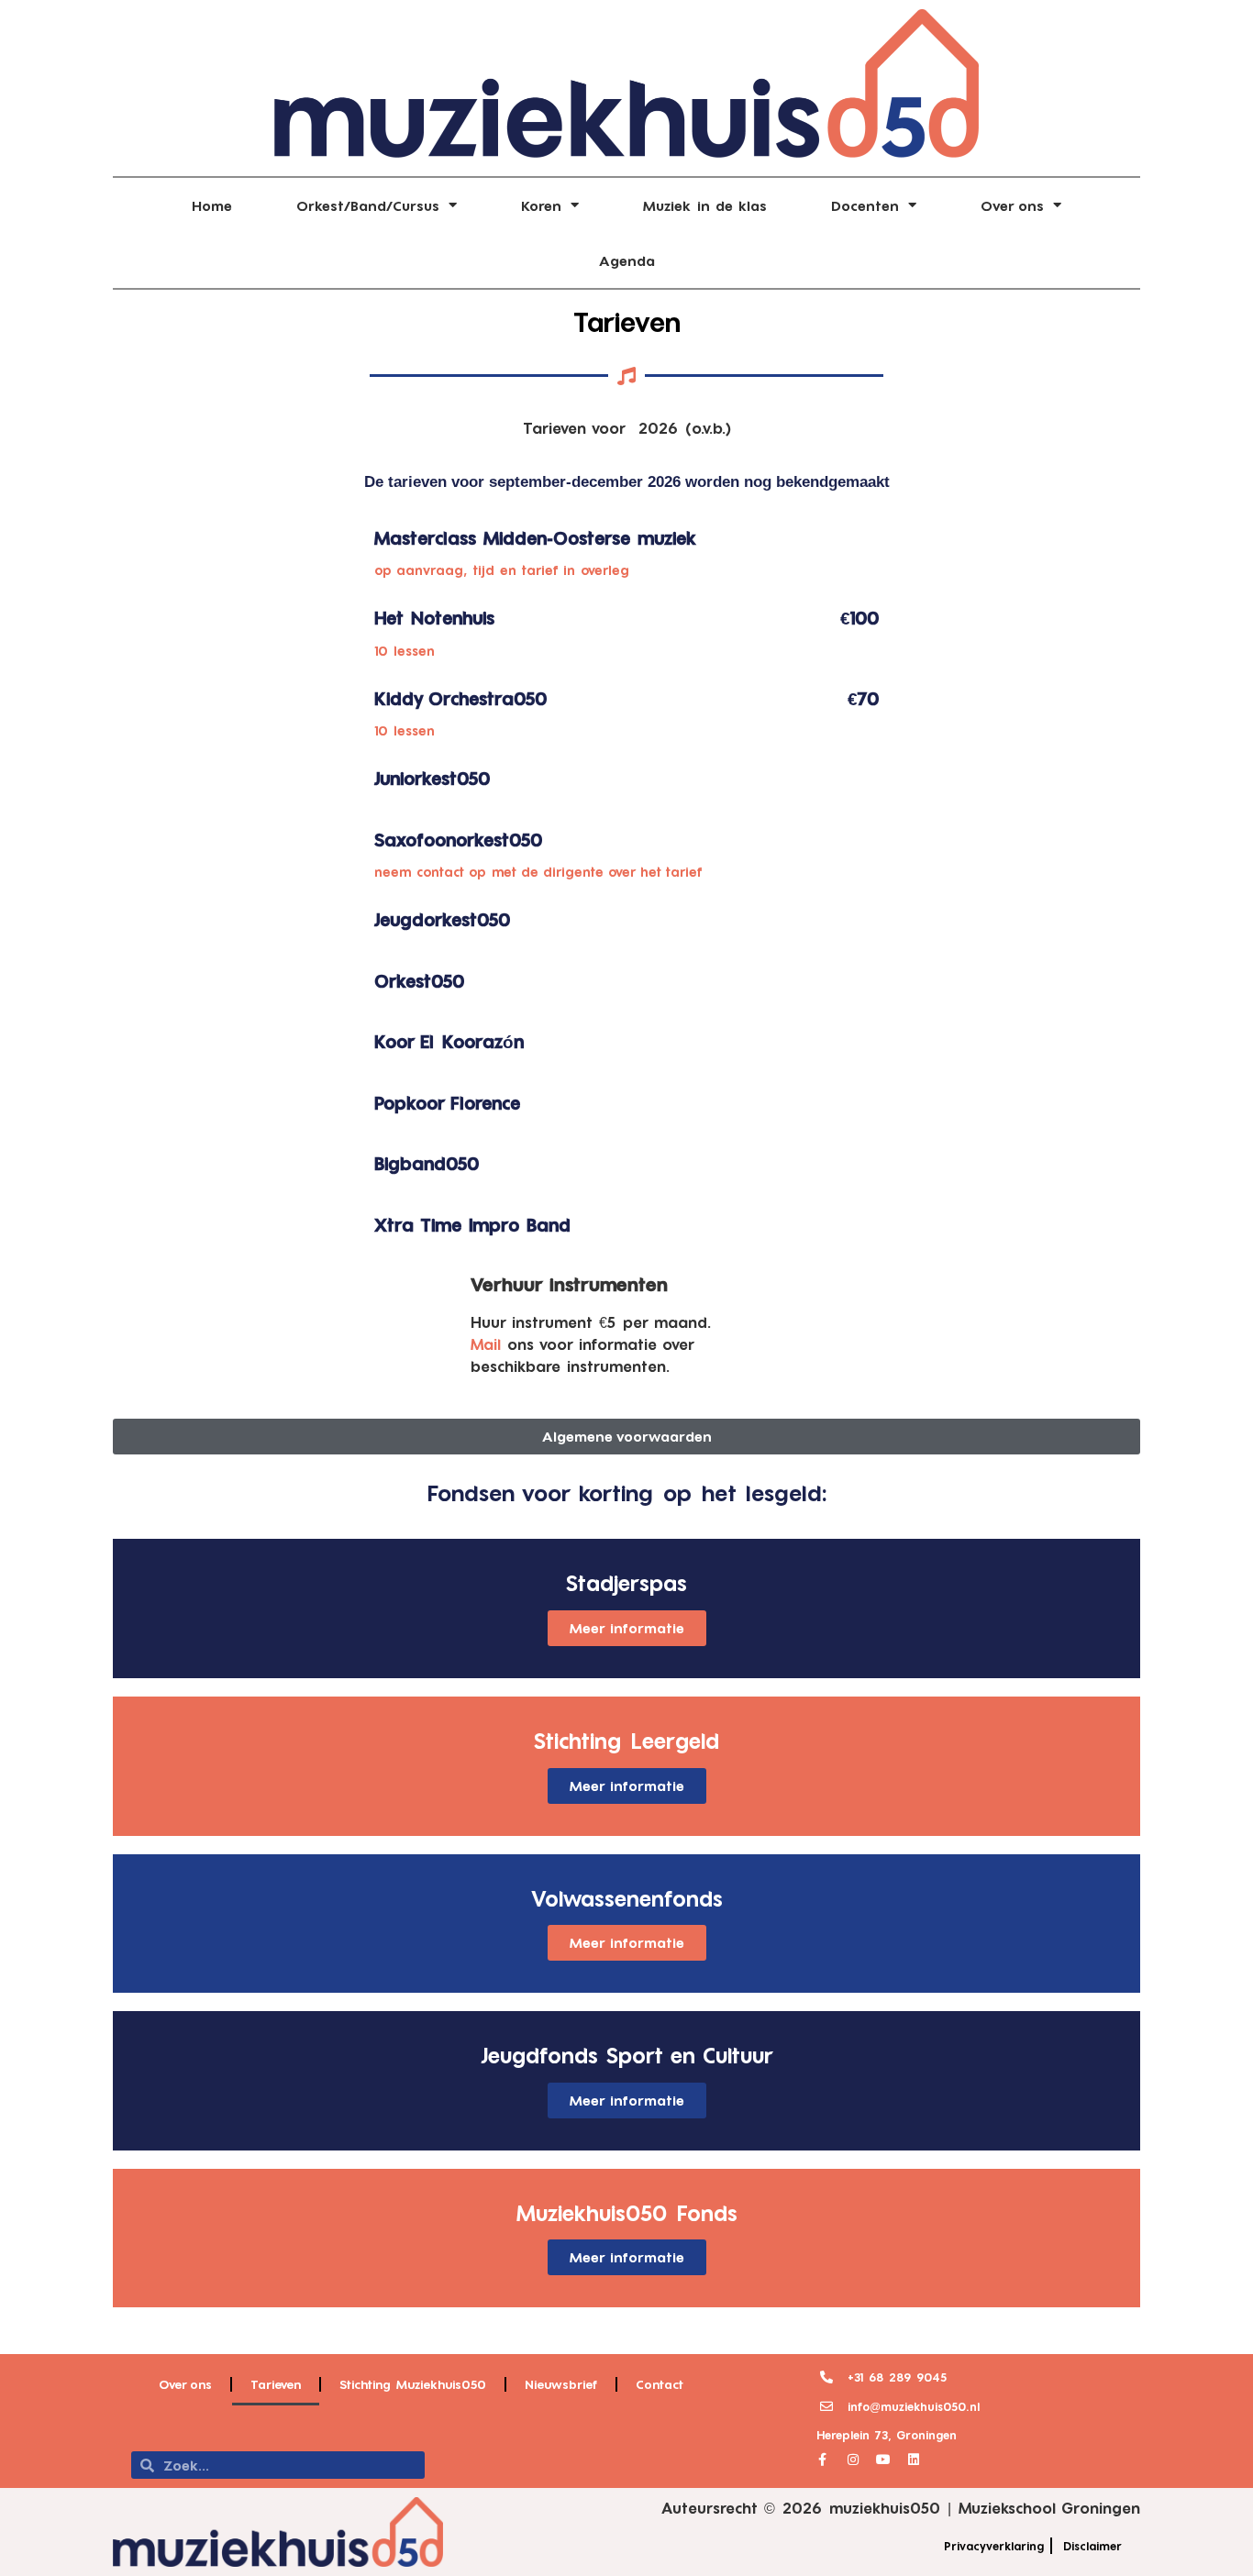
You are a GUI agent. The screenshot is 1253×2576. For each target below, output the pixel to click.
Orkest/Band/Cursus (368, 205)
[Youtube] (883, 2460)
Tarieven (627, 321)
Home (212, 205)
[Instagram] (853, 2460)
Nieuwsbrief (561, 2384)
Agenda (627, 260)
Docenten (865, 205)
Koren (541, 205)
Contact (660, 2384)
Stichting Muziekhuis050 (413, 2384)
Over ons (1012, 205)
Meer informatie (627, 1628)
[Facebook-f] (823, 2460)
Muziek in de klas (705, 205)
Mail (486, 1344)
